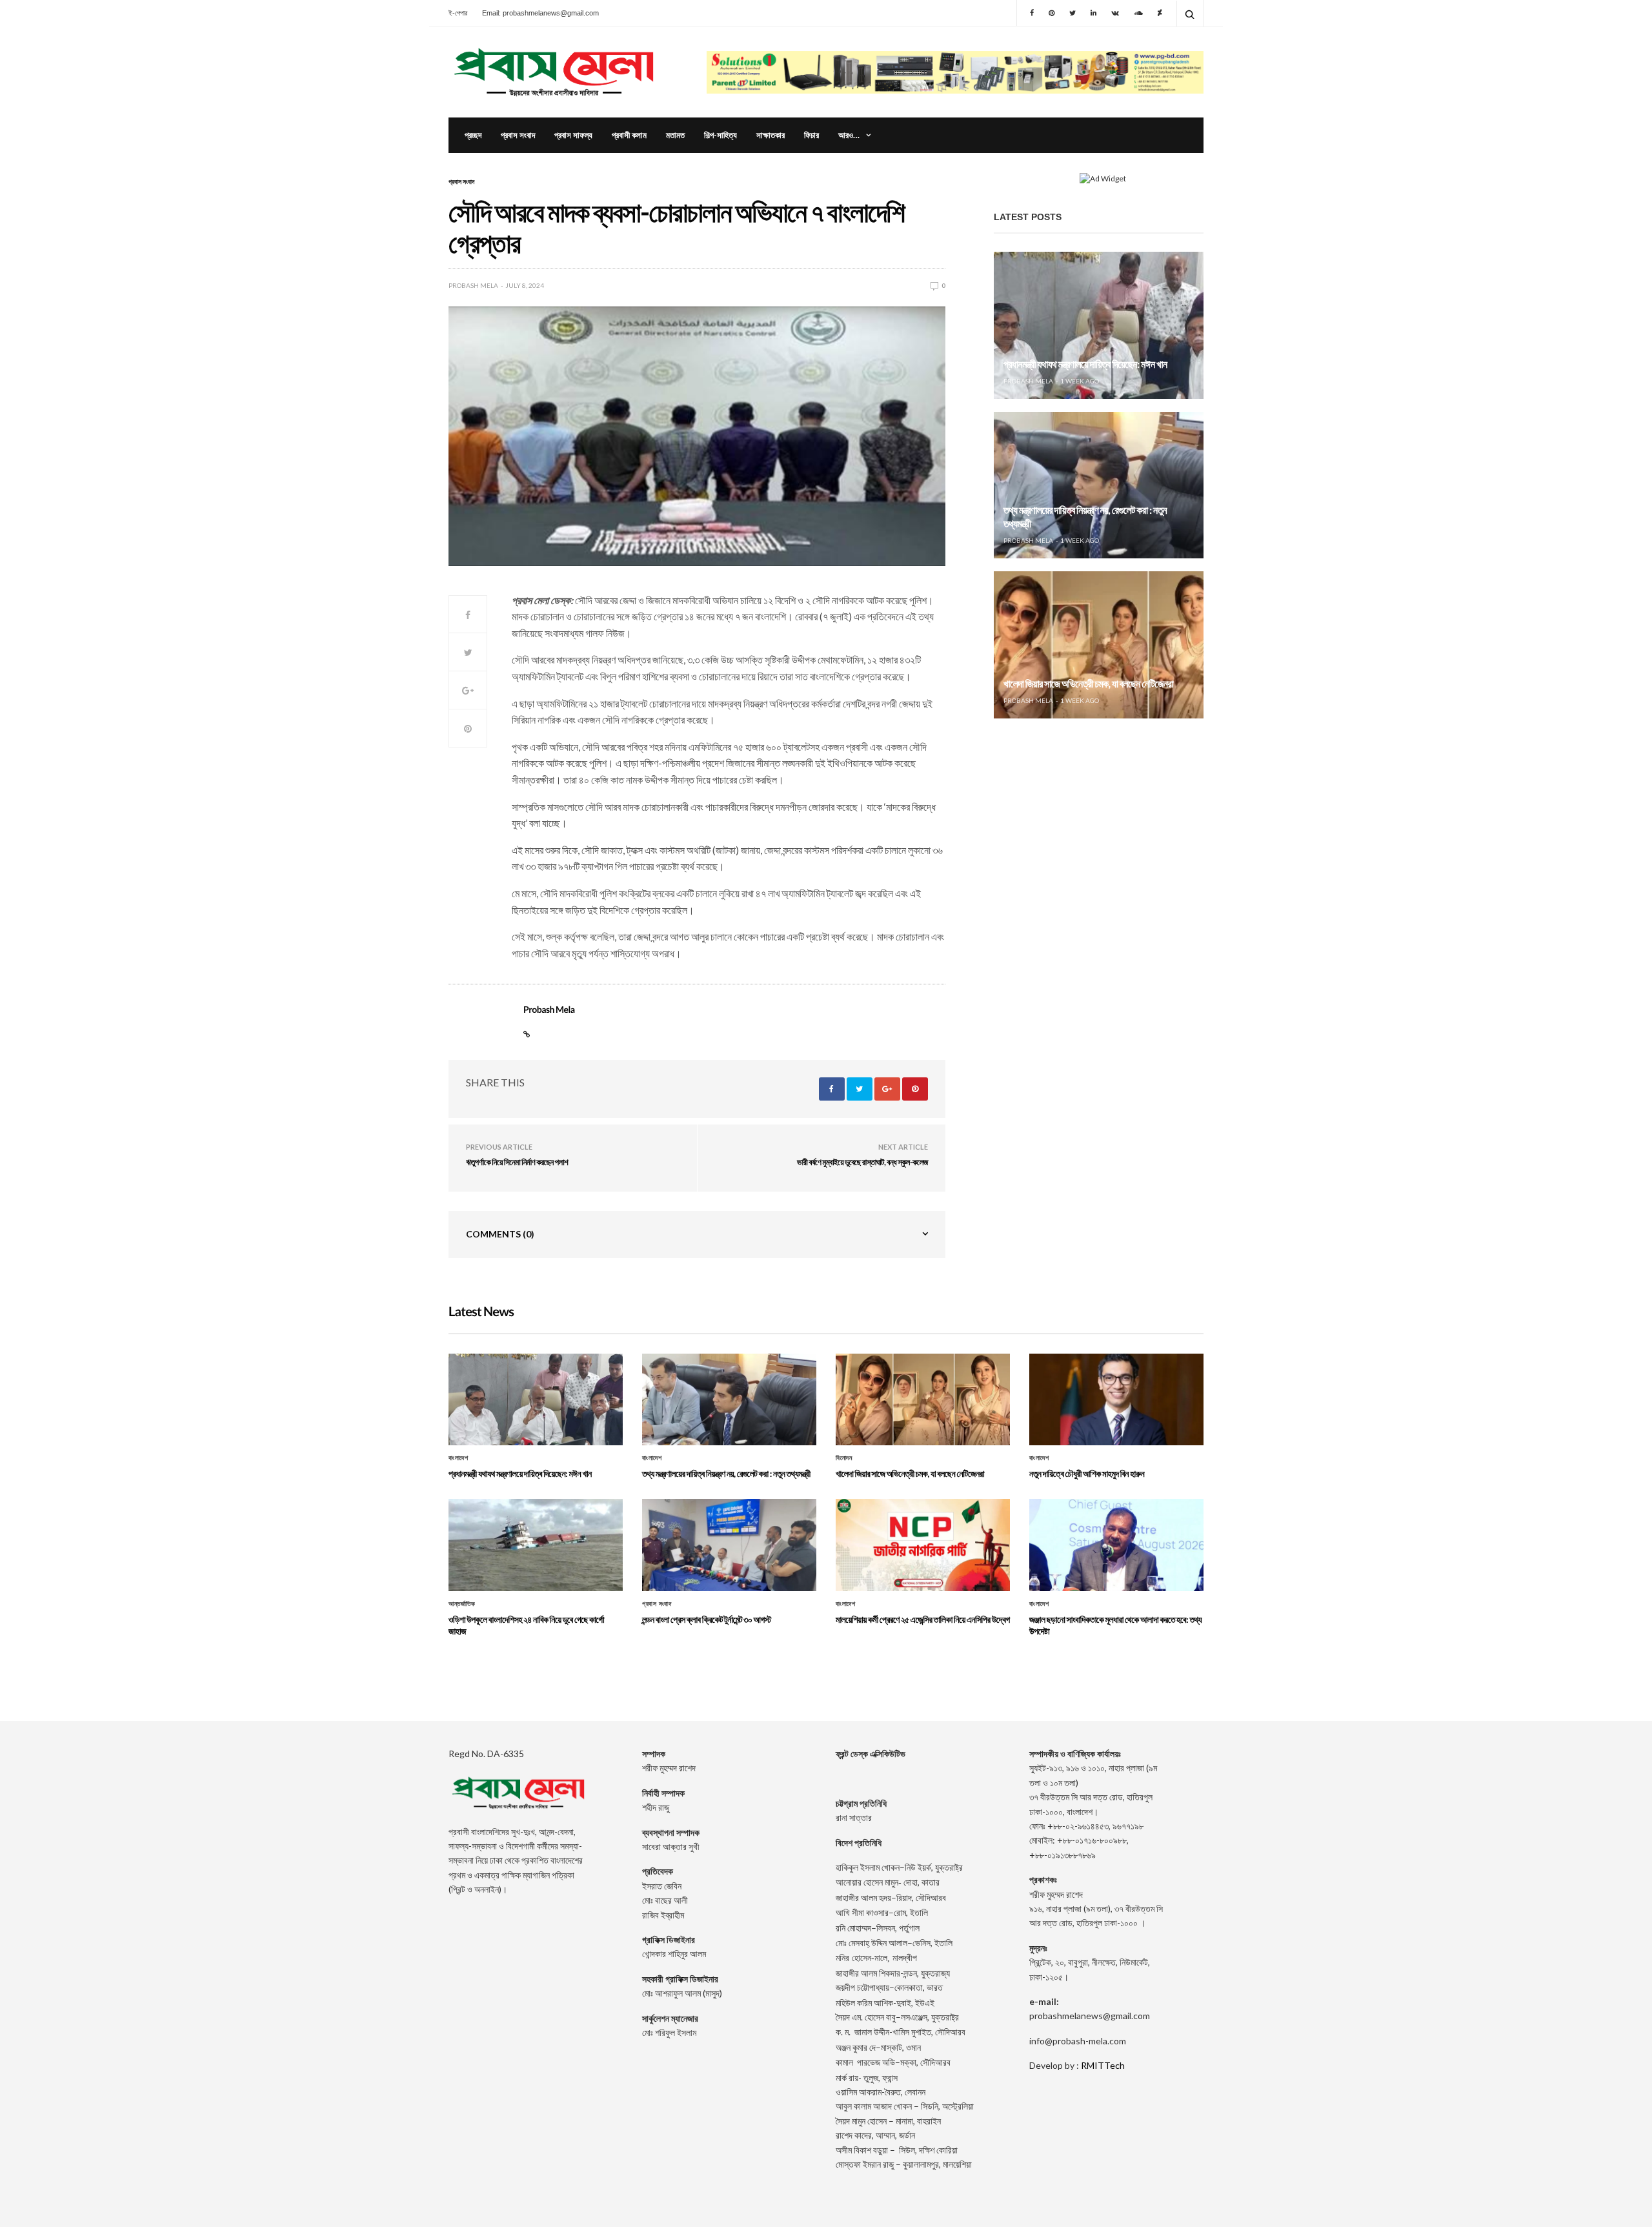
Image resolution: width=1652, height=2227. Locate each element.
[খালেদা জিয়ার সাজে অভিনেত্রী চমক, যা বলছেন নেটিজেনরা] (1099, 645)
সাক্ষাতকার (771, 135)
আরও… (849, 135)
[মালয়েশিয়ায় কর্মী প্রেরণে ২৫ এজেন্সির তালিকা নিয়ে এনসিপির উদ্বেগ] (923, 1545)
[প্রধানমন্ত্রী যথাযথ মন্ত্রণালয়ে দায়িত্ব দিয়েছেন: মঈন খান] (1099, 325)
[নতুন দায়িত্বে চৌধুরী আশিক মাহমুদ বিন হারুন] (1116, 1399)
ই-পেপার (458, 13)
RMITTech (1103, 2065)
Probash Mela (473, 285)
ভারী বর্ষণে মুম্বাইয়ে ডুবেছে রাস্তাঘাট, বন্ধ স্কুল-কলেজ (862, 1162)
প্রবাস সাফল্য (573, 135)
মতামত (675, 135)
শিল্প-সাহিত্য (720, 135)
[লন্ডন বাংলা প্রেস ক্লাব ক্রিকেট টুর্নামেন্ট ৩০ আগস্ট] (729, 1545)
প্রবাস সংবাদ (518, 135)
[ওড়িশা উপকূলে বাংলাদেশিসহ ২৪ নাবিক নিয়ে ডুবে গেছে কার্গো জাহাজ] (536, 1545)
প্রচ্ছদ (473, 135)
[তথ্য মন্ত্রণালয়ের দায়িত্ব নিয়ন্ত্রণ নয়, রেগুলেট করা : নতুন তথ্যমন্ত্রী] (1099, 485)
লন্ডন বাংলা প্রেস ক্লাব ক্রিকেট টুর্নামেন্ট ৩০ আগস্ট (707, 1619)
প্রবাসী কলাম (629, 135)
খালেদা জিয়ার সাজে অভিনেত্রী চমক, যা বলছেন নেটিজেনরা (1088, 684)
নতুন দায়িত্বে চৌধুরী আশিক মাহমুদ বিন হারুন (1087, 1473)
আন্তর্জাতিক (462, 1604)
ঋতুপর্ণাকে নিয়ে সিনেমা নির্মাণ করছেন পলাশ (517, 1162)
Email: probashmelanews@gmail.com (540, 13)
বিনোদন (844, 1458)
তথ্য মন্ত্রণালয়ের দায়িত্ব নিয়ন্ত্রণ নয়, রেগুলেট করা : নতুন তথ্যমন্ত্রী (726, 1473)
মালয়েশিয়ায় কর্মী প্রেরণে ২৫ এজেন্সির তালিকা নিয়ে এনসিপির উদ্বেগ (923, 1619)
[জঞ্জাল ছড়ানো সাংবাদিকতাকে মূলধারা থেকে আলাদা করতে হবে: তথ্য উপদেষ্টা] (1116, 1545)
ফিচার (811, 135)
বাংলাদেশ (458, 1458)
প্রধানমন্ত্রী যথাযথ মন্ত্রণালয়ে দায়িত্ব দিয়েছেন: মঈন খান (1085, 364)
